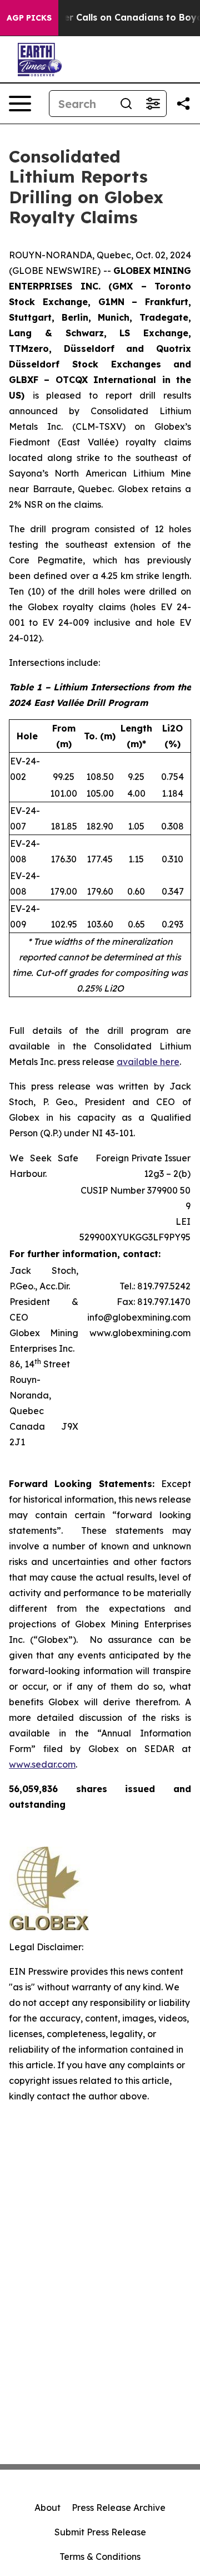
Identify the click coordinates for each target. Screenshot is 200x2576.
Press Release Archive (119, 2508)
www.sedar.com (42, 1764)
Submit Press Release (100, 2532)
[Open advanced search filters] (153, 104)
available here (148, 1062)
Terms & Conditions (100, 2557)
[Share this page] (183, 104)
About (47, 2508)
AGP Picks (29, 18)
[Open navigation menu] (20, 104)
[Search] (126, 104)
